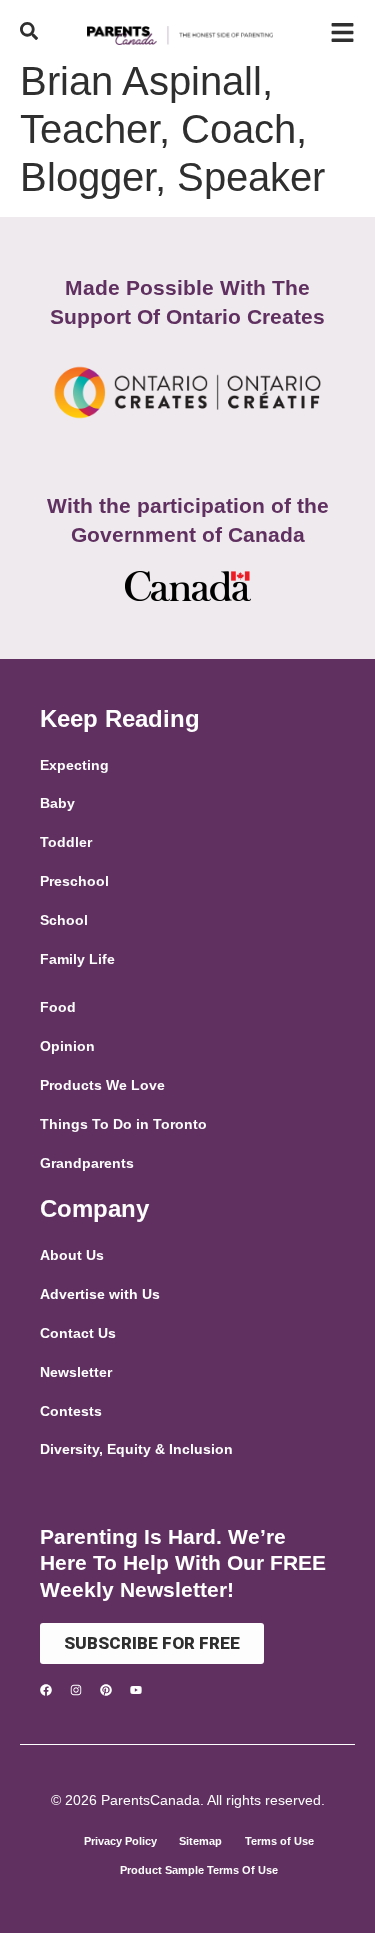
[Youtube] (136, 1690)
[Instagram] (76, 1690)
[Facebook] (46, 1690)
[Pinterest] (106, 1690)
